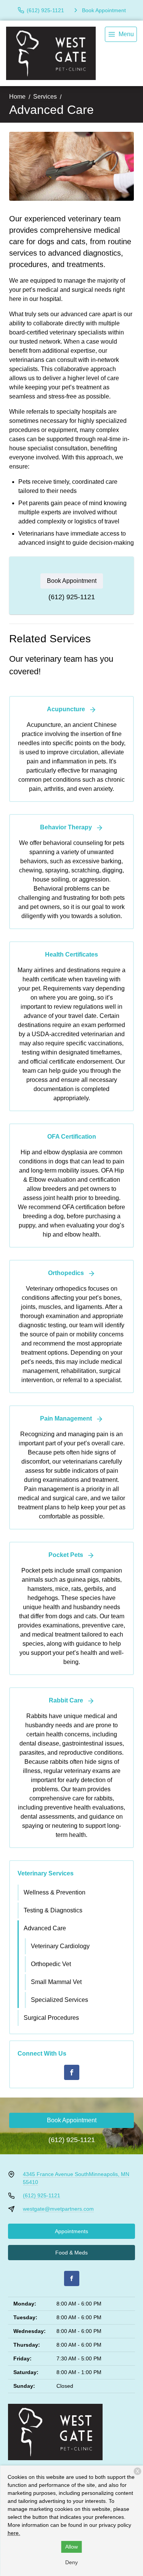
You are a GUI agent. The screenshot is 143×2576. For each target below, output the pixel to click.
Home (17, 97)
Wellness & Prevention (55, 1892)
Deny (71, 2562)
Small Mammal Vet (56, 1982)
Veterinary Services (46, 1873)
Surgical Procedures (51, 2018)
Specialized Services (59, 2000)
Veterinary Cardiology (60, 1946)
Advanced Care (45, 1928)
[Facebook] (72, 2072)
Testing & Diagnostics (53, 1910)
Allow (71, 2547)
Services (45, 97)
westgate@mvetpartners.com (58, 2209)
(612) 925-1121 (72, 597)
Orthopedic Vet (51, 1964)
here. (14, 2533)
